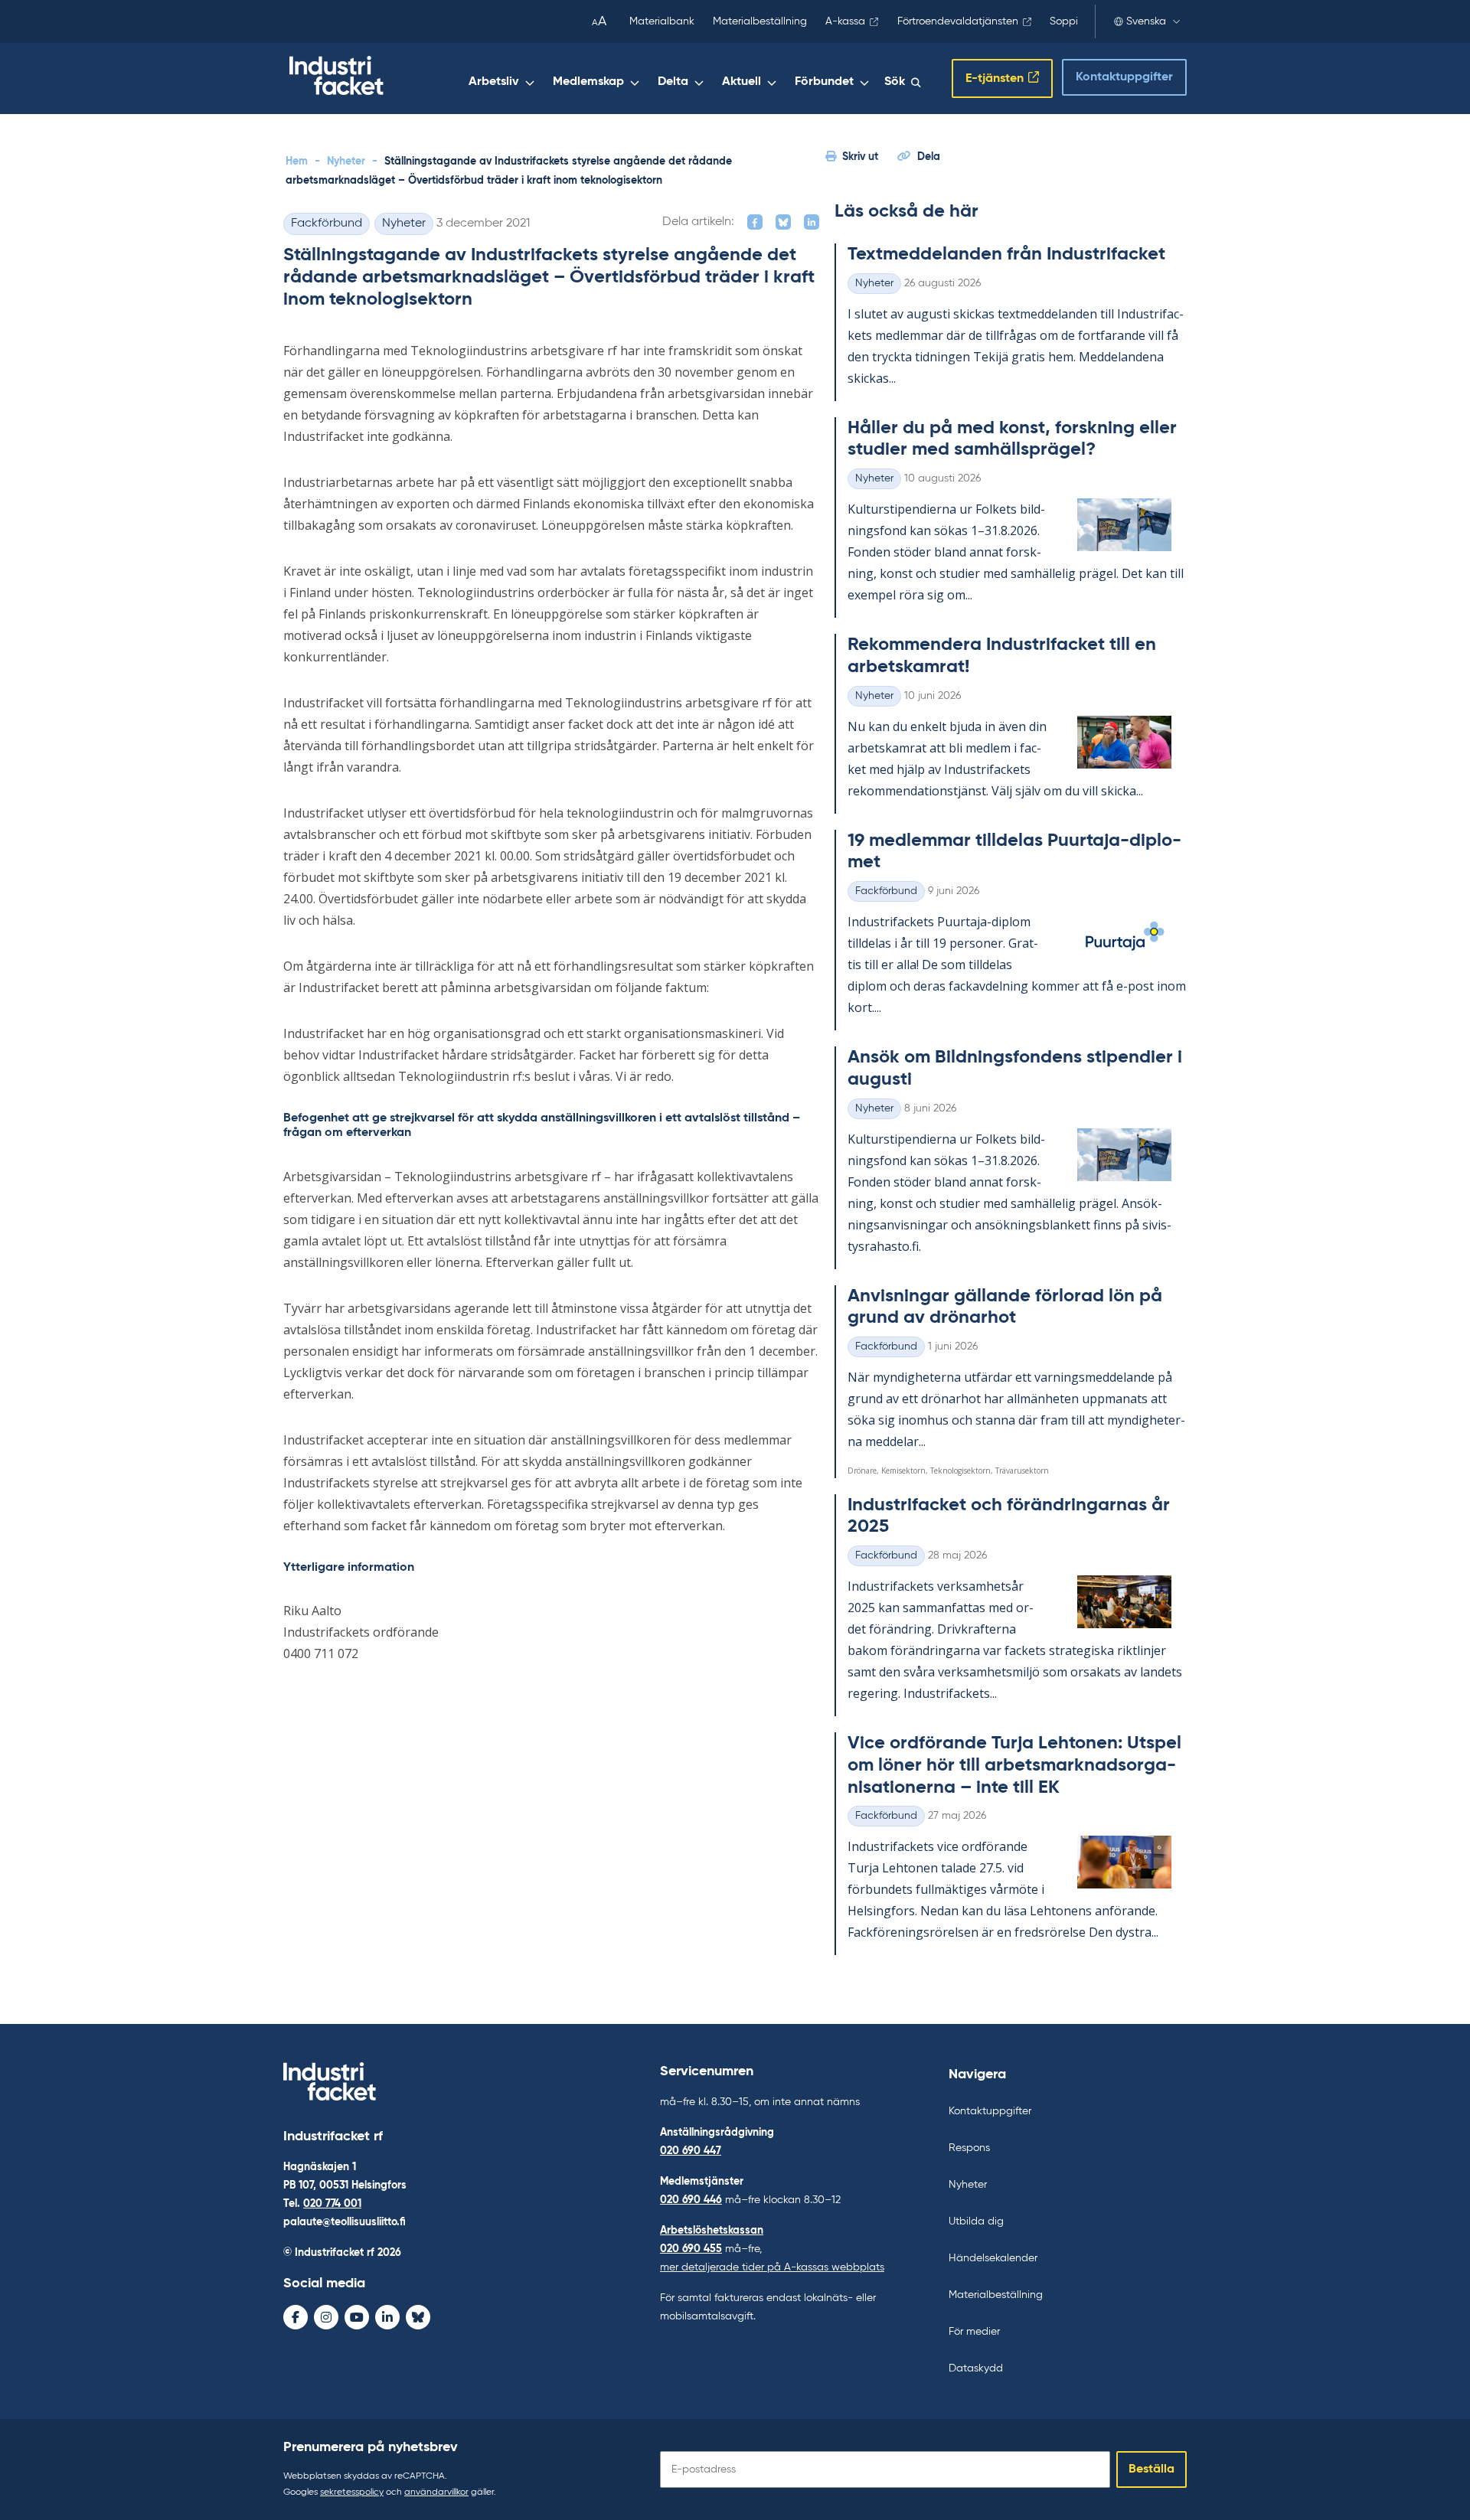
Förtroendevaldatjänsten (958, 21)
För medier (974, 2332)
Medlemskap (588, 82)
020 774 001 (332, 2204)
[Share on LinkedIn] (812, 222)
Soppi (1064, 21)
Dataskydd (976, 2368)
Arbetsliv (494, 82)
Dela (929, 157)
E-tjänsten (995, 79)
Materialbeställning (760, 21)
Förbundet (824, 82)
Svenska (1146, 21)
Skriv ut (860, 157)
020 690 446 (691, 2200)
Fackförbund (327, 224)
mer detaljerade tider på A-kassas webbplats (772, 2267)
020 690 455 (691, 2249)
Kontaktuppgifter (1124, 77)
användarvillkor (436, 2492)
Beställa (1151, 2469)
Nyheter (346, 162)
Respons (969, 2148)
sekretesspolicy (352, 2492)
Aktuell (742, 82)
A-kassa (845, 21)
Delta (673, 82)
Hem (297, 162)
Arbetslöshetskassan (712, 2231)
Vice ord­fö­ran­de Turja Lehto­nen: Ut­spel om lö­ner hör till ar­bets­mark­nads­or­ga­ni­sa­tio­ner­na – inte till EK (1014, 1765)
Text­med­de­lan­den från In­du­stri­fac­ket (1006, 254)
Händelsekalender (993, 2258)
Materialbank (662, 21)
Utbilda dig (976, 2221)
